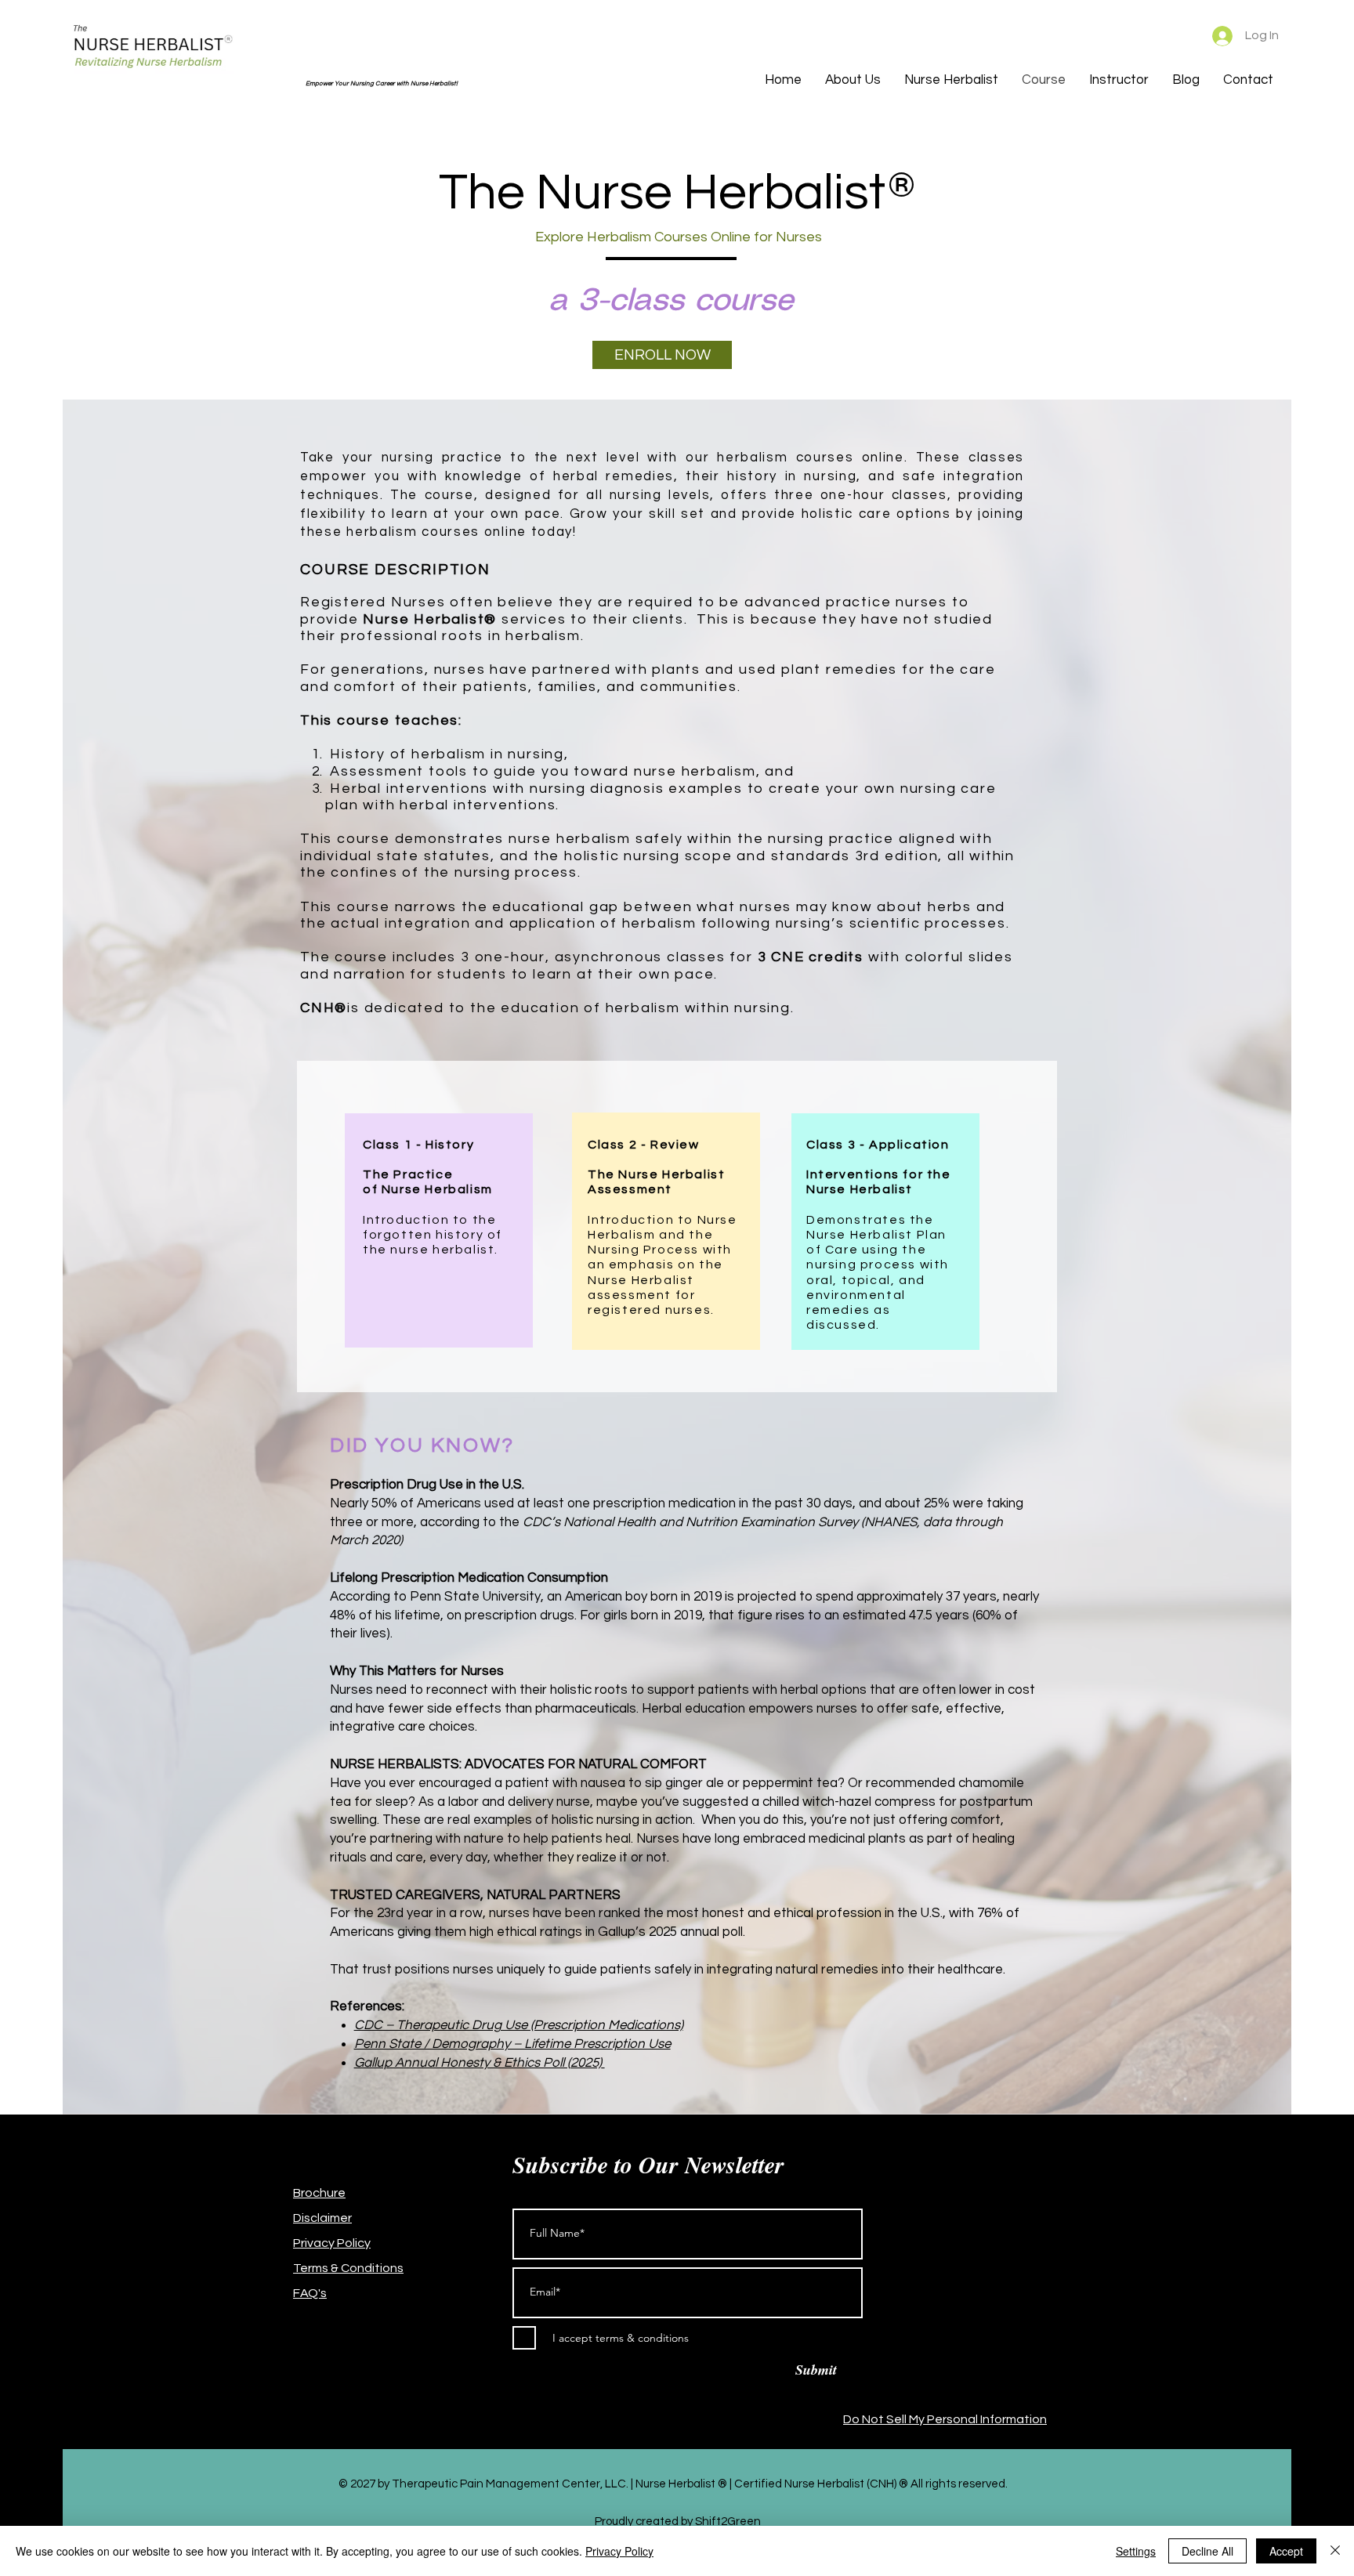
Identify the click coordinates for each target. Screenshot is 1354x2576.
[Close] (1335, 2551)
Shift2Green (728, 2522)
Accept (1286, 2551)
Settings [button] (1136, 2551)
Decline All (1207, 2551)
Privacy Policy (332, 2243)
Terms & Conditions (348, 2268)
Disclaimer (322, 2218)
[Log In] (1215, 36)
